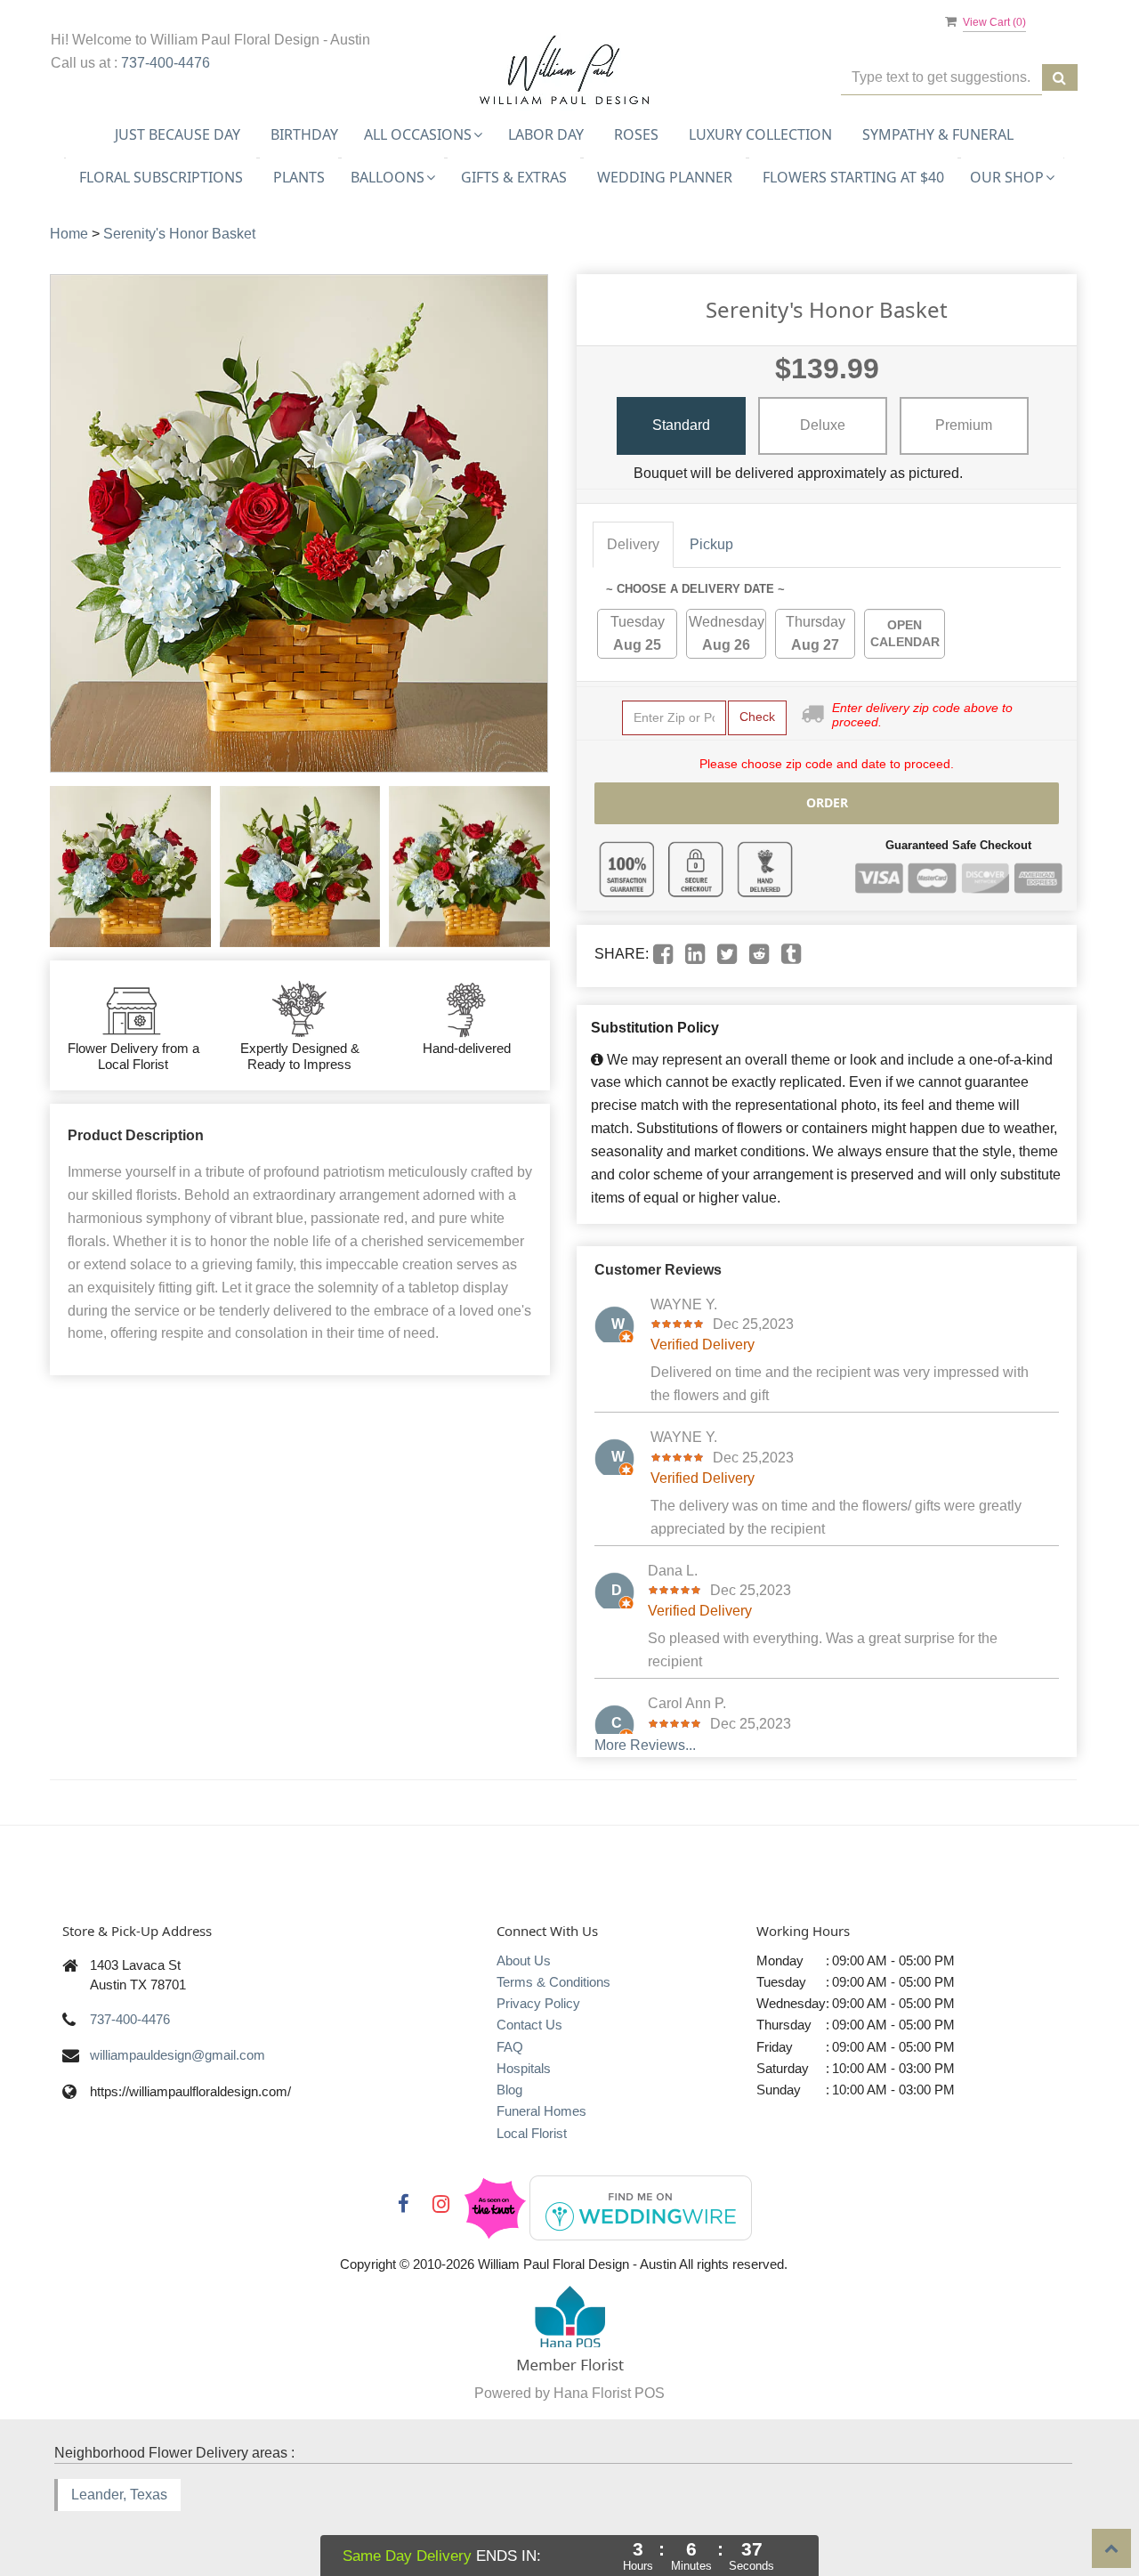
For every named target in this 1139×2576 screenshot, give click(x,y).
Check (757, 717)
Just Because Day (178, 134)
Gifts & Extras (514, 177)
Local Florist (532, 2133)
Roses (636, 134)
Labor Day (546, 134)
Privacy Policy (538, 2003)
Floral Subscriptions (161, 177)
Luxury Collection (760, 134)
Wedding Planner (665, 177)
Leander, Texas (119, 2495)
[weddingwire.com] (641, 2206)
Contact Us (529, 2025)
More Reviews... (645, 1745)
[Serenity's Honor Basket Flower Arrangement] (130, 867)
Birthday (304, 134)
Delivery (633, 544)
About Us (524, 1960)
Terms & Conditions (553, 1982)
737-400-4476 (166, 63)
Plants (299, 177)
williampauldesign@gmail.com (178, 2055)
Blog (509, 2090)
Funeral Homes (541, 2111)
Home (69, 234)
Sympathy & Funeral (938, 134)
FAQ (510, 2047)
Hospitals (524, 2068)
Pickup (711, 544)
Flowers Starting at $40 (853, 177)
